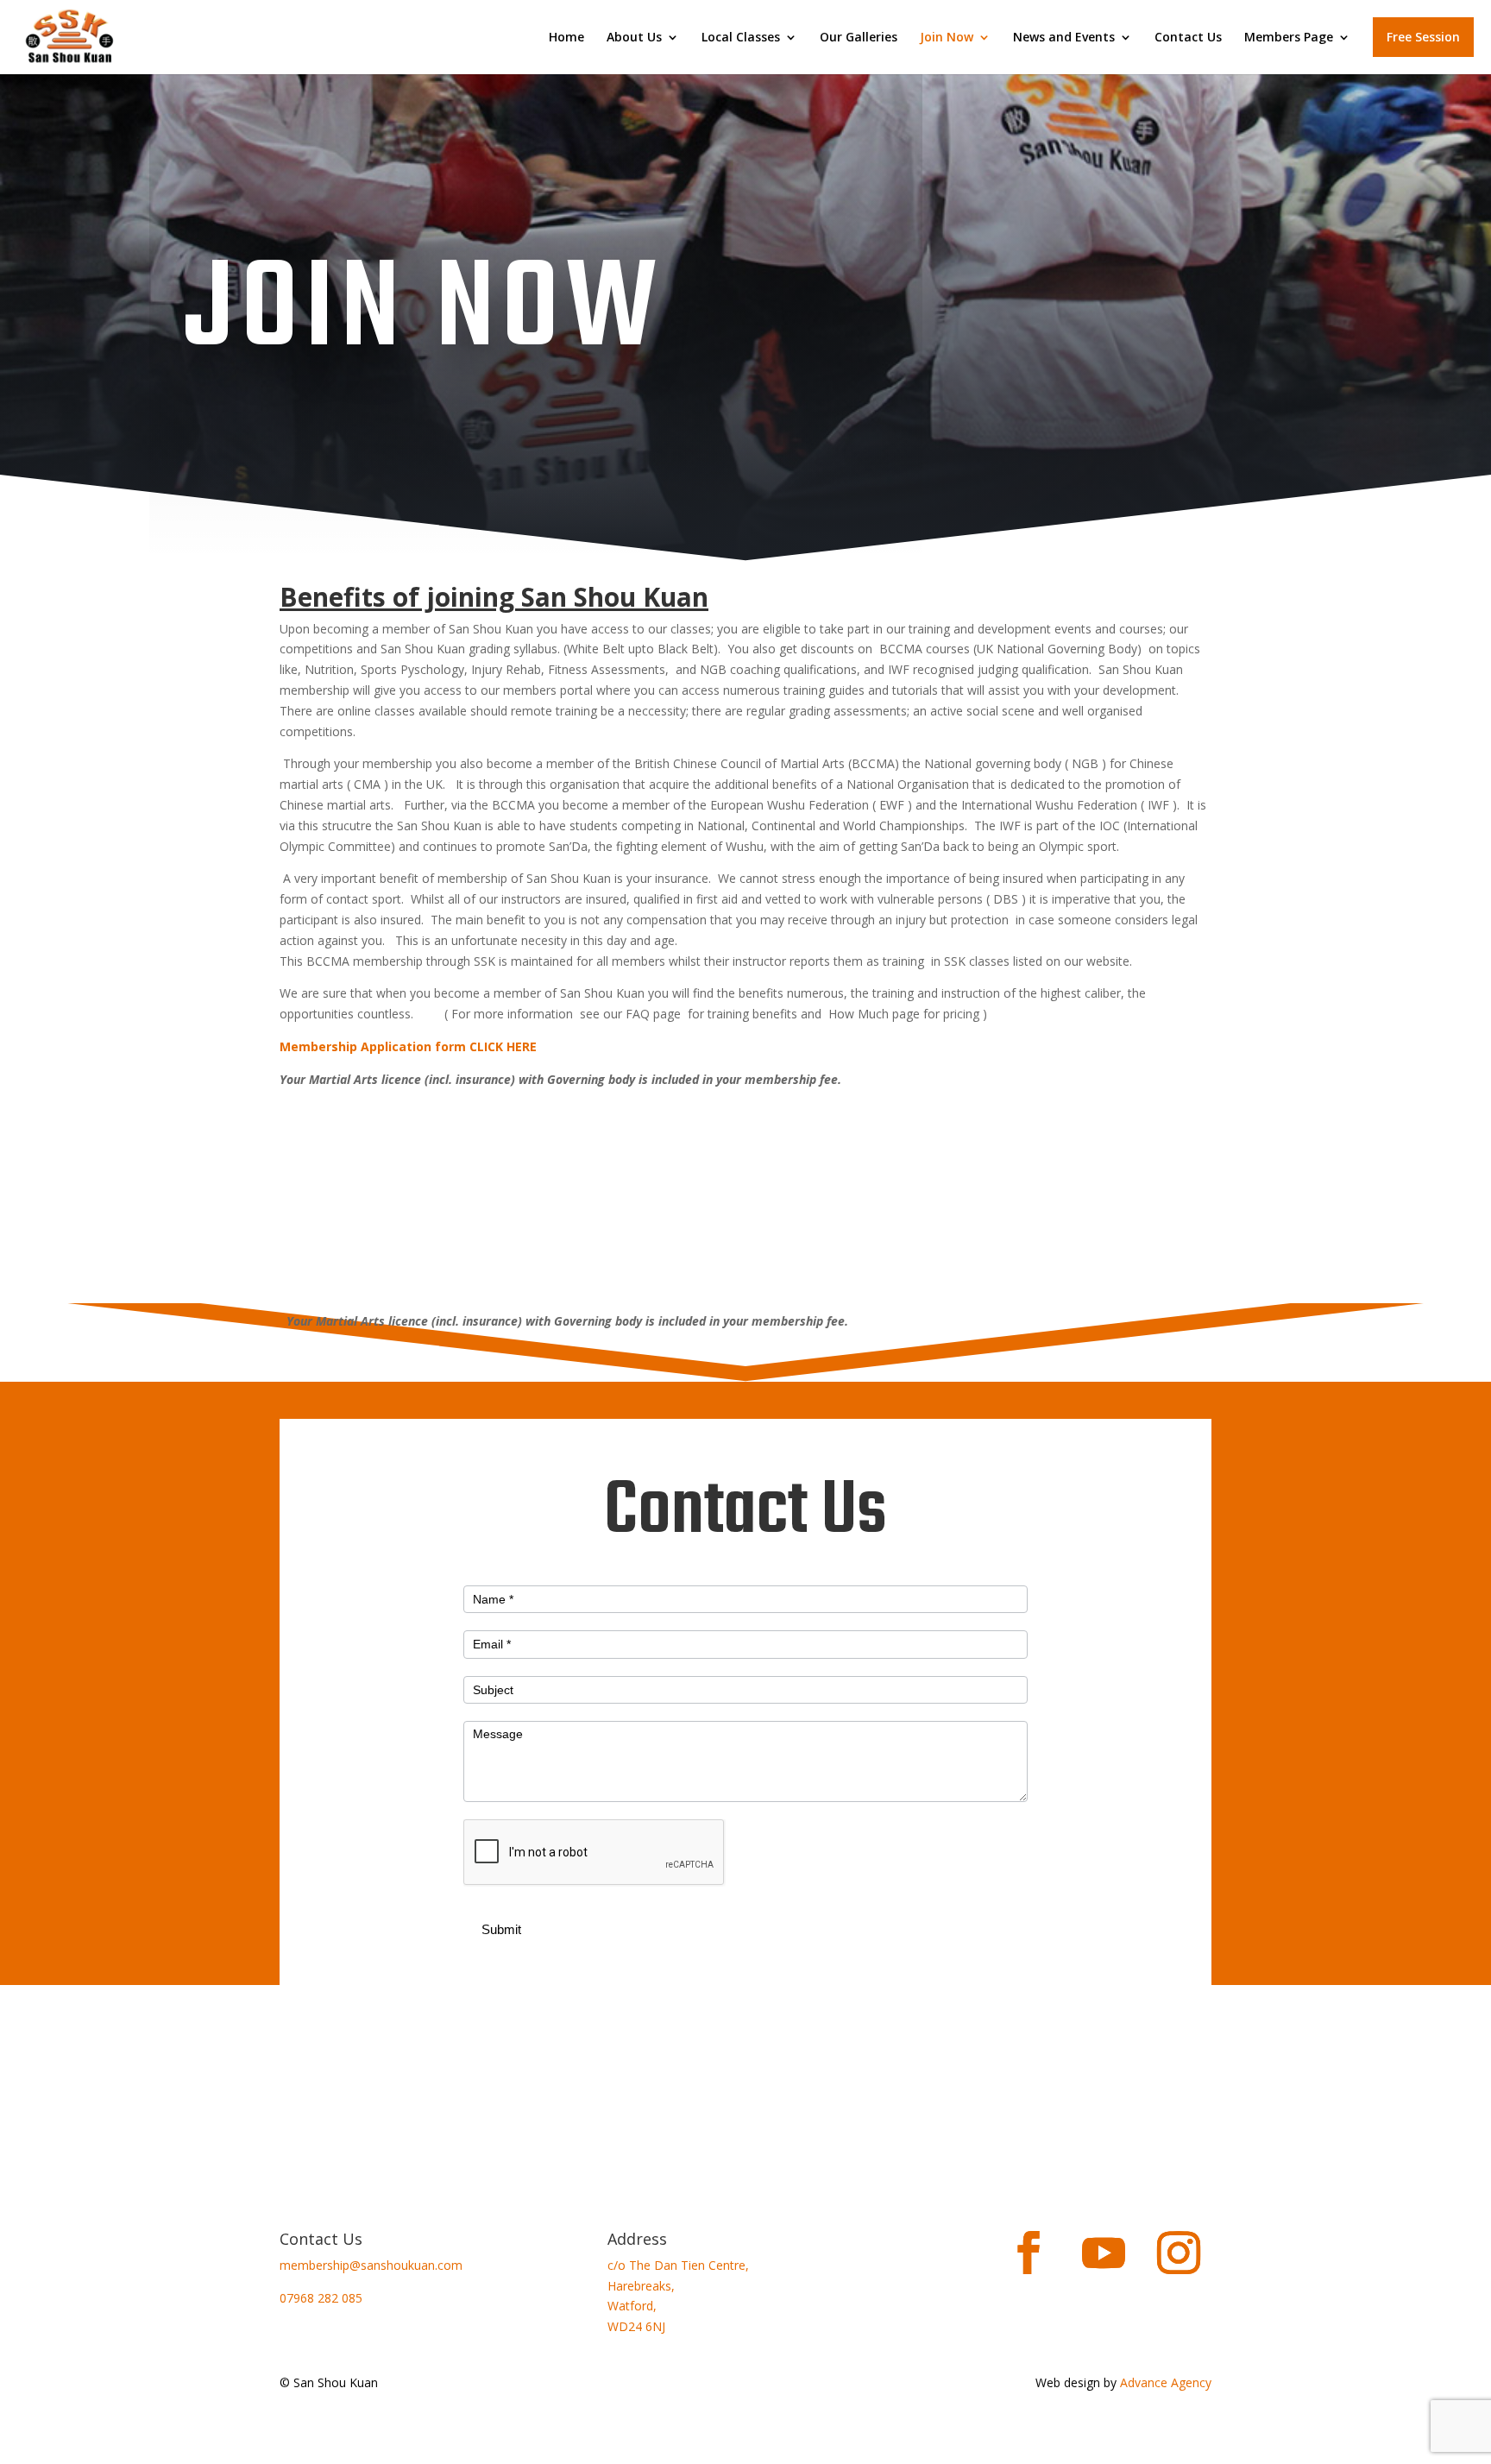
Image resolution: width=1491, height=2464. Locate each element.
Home (566, 38)
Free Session (1423, 37)
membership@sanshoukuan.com (371, 2265)
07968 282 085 (321, 2298)
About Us (634, 38)
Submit (501, 1929)
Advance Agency (1166, 2382)
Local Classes (741, 38)
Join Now (947, 38)
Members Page (1289, 38)
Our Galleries (859, 38)
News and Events (1064, 38)
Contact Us (1188, 38)
